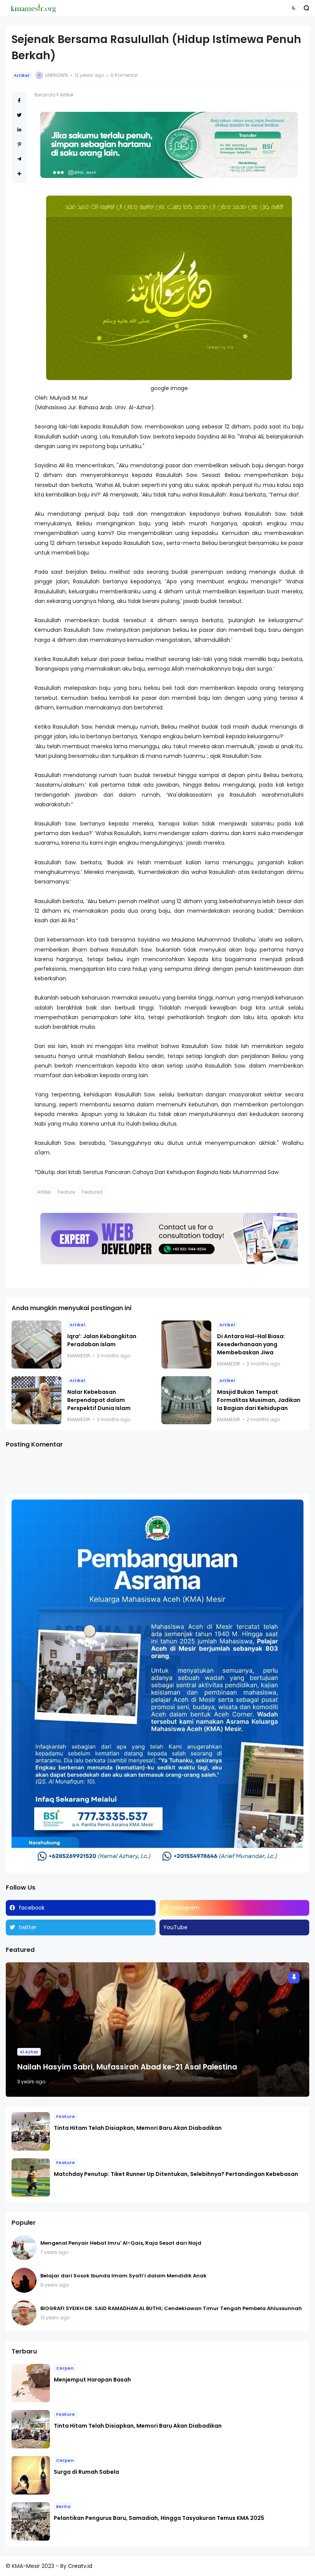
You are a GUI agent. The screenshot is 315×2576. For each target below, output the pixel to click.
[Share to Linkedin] (19, 130)
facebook (32, 1908)
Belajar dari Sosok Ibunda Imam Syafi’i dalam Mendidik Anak (124, 2276)
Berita (63, 2506)
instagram (186, 1908)
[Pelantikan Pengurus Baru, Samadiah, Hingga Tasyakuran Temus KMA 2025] (31, 2521)
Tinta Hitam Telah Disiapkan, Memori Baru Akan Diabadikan (138, 2128)
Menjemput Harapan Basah (92, 2380)
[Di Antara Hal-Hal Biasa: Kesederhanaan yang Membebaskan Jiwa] (186, 1344)
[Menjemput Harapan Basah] (31, 2383)
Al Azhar (29, 2052)
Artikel (22, 75)
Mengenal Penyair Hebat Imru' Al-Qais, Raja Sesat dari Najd (121, 2243)
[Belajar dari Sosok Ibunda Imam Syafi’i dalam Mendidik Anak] (24, 2280)
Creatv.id (80, 2566)
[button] (294, 8)
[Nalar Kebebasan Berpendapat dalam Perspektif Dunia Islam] (36, 1400)
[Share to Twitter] (19, 115)
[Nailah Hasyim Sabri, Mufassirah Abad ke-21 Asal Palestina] (157, 2030)
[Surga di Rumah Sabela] (31, 2475)
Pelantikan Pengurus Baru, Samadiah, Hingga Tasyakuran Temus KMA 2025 (159, 2518)
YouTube (175, 1927)
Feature (66, 1192)
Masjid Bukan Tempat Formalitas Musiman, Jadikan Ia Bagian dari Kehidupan (259, 1400)
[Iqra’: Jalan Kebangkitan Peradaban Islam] (36, 1344)
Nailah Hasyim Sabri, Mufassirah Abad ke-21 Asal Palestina (127, 2067)
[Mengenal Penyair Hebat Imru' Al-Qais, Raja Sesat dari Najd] (24, 2248)
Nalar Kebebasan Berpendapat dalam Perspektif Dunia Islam (99, 1400)
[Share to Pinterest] (19, 144)
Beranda (45, 95)
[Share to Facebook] (19, 100)
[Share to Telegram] (19, 159)
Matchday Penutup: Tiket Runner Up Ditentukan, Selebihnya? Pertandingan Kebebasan (176, 2174)
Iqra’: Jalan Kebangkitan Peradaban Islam (102, 1340)
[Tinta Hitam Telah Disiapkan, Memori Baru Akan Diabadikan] (31, 2131)
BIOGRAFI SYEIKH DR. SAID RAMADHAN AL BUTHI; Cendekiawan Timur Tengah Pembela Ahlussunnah (171, 2308)
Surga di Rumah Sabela (86, 2472)
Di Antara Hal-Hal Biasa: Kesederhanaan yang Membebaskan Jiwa (251, 1344)
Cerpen (65, 2368)
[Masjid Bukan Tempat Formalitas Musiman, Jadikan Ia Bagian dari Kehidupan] (186, 1400)
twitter (28, 1927)
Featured (92, 1192)
